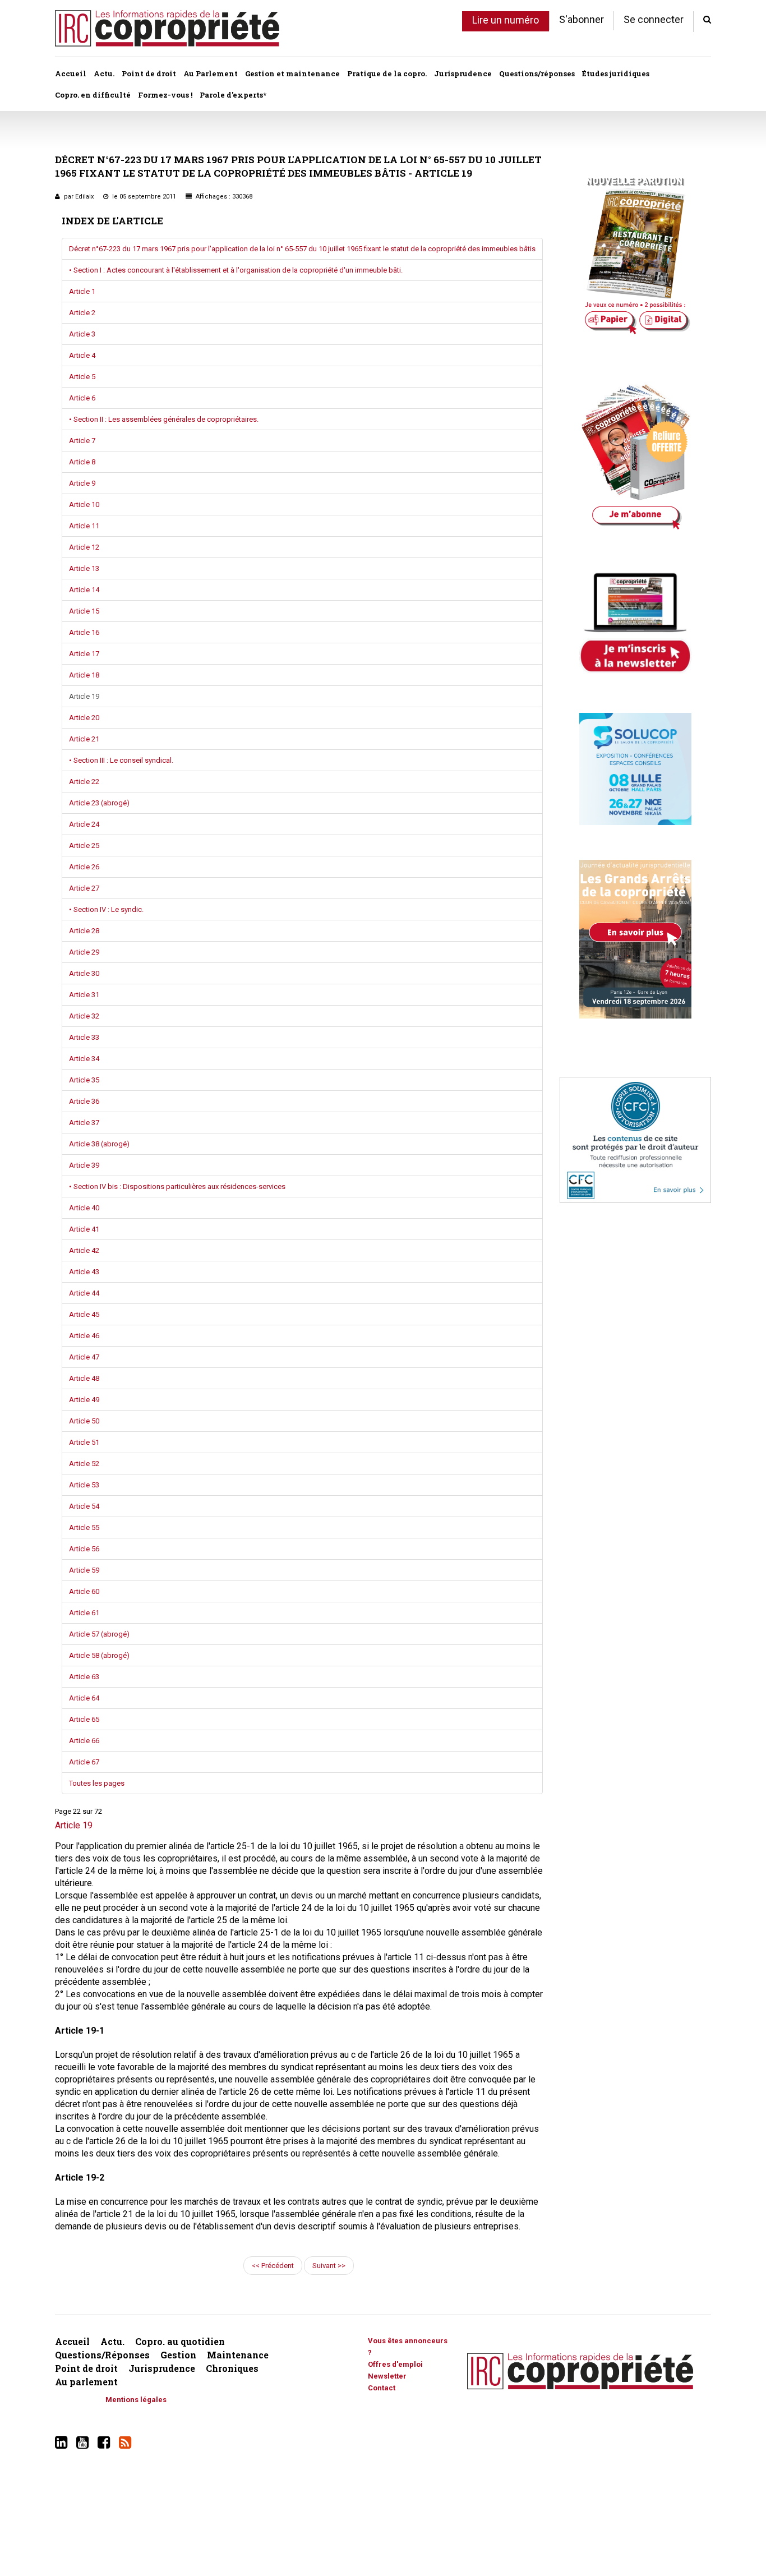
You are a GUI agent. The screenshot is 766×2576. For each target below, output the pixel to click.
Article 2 (82, 313)
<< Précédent (273, 2266)
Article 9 (82, 483)
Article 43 (84, 1272)
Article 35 (84, 1080)
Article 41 (84, 1229)
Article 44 (84, 1293)
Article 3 (82, 334)
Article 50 (84, 1421)
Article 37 (84, 1123)
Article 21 (84, 739)
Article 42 (84, 1250)
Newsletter (387, 2376)
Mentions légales (136, 2400)
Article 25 (84, 845)
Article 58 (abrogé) (99, 1655)
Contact (382, 2388)
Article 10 (84, 504)
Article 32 (84, 1016)
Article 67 (84, 1762)
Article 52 (84, 1464)
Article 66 (84, 1741)
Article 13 (84, 568)
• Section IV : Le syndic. (106, 909)
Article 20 (84, 718)
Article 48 (84, 1378)
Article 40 (84, 1208)
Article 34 (84, 1059)
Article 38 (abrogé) (99, 1144)
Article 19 (84, 696)
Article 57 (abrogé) (99, 1634)
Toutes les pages (97, 1783)
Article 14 (84, 590)
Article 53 (84, 1485)
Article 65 (84, 1719)
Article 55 (84, 1527)
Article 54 (84, 1506)
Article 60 (84, 1591)
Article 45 (84, 1314)
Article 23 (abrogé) (99, 803)
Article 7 (82, 441)
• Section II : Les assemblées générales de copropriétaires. (164, 419)
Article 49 (84, 1400)
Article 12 (84, 547)
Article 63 (84, 1677)
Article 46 (84, 1336)
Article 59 (84, 1570)
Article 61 (84, 1613)
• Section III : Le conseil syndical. (121, 760)
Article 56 (84, 1549)
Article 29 (84, 952)
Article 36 (84, 1101)
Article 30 (84, 973)
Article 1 (82, 291)
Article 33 (84, 1037)
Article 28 (84, 931)
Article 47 (84, 1357)
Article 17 (84, 654)
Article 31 (84, 995)
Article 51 (84, 1442)
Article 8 (82, 462)
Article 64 (84, 1698)
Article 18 (84, 675)
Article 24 (84, 824)
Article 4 (82, 355)
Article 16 (84, 632)
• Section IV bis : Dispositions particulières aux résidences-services (177, 1186)
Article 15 (84, 611)
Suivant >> (329, 2266)
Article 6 (82, 398)
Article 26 (84, 867)
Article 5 (82, 377)
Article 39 (84, 1165)
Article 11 (84, 526)
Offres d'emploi (395, 2364)
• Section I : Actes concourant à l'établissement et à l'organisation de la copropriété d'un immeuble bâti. (236, 270)
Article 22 (84, 782)
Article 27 (84, 888)
